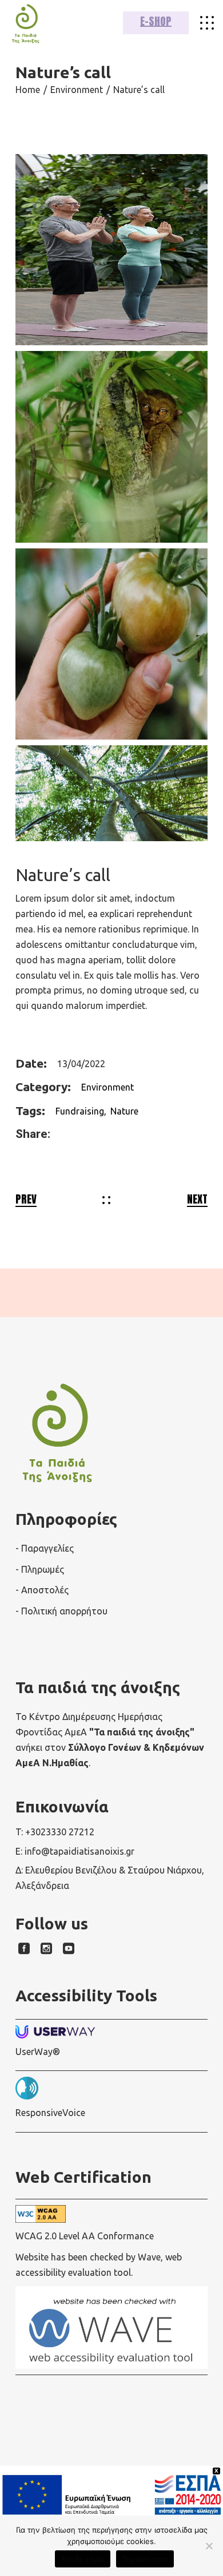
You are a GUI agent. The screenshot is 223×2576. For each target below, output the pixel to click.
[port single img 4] (111, 644)
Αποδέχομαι (83, 2559)
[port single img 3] (111, 793)
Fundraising (80, 1111)
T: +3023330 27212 (55, 1832)
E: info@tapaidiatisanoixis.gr (75, 1851)
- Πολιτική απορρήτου (61, 1611)
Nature (124, 1111)
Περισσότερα (145, 2559)
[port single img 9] (111, 250)
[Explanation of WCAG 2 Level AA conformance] (111, 2214)
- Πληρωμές (40, 1569)
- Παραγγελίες (45, 1548)
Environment (107, 1087)
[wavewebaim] (207, 23)
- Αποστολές (42, 1590)
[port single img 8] (111, 447)
